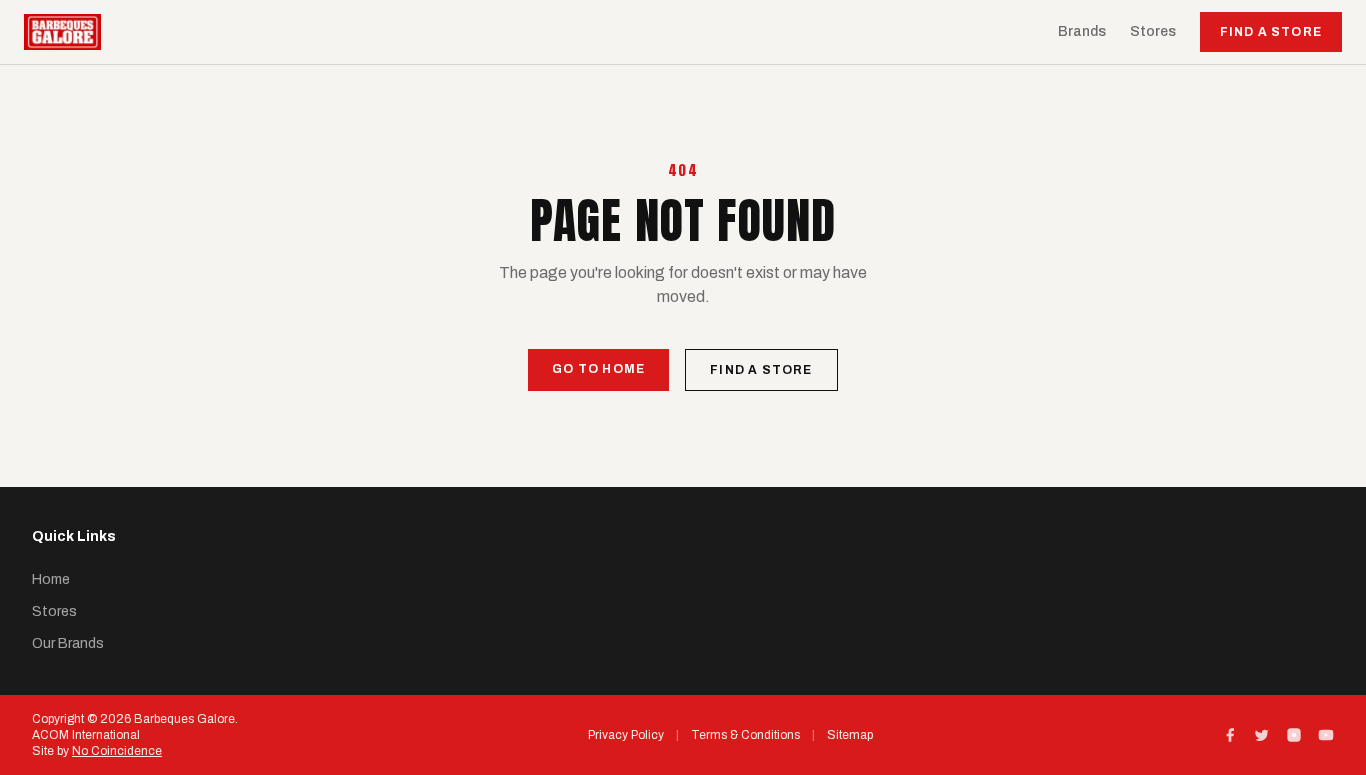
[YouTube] (1326, 735)
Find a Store (1271, 32)
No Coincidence (117, 751)
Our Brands (68, 643)
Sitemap (850, 735)
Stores (1153, 31)
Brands (1082, 31)
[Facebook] (1230, 735)
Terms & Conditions (745, 735)
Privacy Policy (626, 735)
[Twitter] (1262, 735)
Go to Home (598, 369)
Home (51, 579)
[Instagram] (1294, 735)
